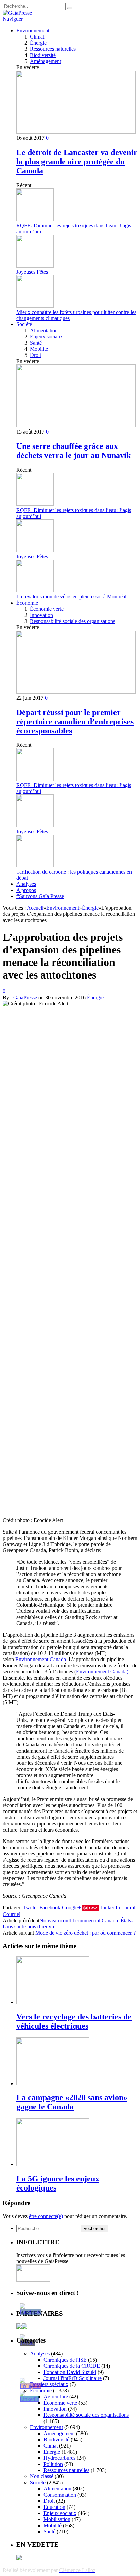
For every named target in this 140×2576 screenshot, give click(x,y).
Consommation (60, 2495)
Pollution (53, 2464)
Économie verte (47, 609)
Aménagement (46, 61)
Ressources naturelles (53, 49)
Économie (27, 603)
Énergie (38, 43)
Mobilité (39, 349)
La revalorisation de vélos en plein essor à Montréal (71, 597)
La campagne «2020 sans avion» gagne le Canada (72, 2102)
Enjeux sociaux (46, 337)
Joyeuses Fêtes (32, 272)
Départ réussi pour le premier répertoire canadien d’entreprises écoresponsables (75, 722)
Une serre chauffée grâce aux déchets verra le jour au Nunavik (74, 451)
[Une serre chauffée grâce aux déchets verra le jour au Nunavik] (76, 426)
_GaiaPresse (24, 997)
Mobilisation (57, 2519)
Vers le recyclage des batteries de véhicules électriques (74, 2021)
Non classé (42, 2476)
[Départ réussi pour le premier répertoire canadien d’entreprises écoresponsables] (76, 692)
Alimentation (44, 330)
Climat (37, 37)
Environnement (33, 31)
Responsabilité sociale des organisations (73, 621)
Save (93, 1908)
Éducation (54, 2507)
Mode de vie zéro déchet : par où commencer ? (85, 1933)
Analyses (26, 884)
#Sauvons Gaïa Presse (40, 896)
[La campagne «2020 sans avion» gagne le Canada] (53, 2083)
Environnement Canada (41, 1659)
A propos (26, 890)
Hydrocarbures (59, 2458)
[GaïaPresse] (17, 13)
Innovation (41, 615)
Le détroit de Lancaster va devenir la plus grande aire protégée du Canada (77, 162)
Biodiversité (43, 55)
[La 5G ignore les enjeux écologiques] (53, 2164)
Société (24, 324)
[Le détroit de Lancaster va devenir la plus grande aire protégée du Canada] (76, 132)
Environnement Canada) (102, 1672)
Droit (36, 355)
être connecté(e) (46, 2216)
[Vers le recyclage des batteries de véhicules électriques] (53, 2002)
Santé (36, 343)
